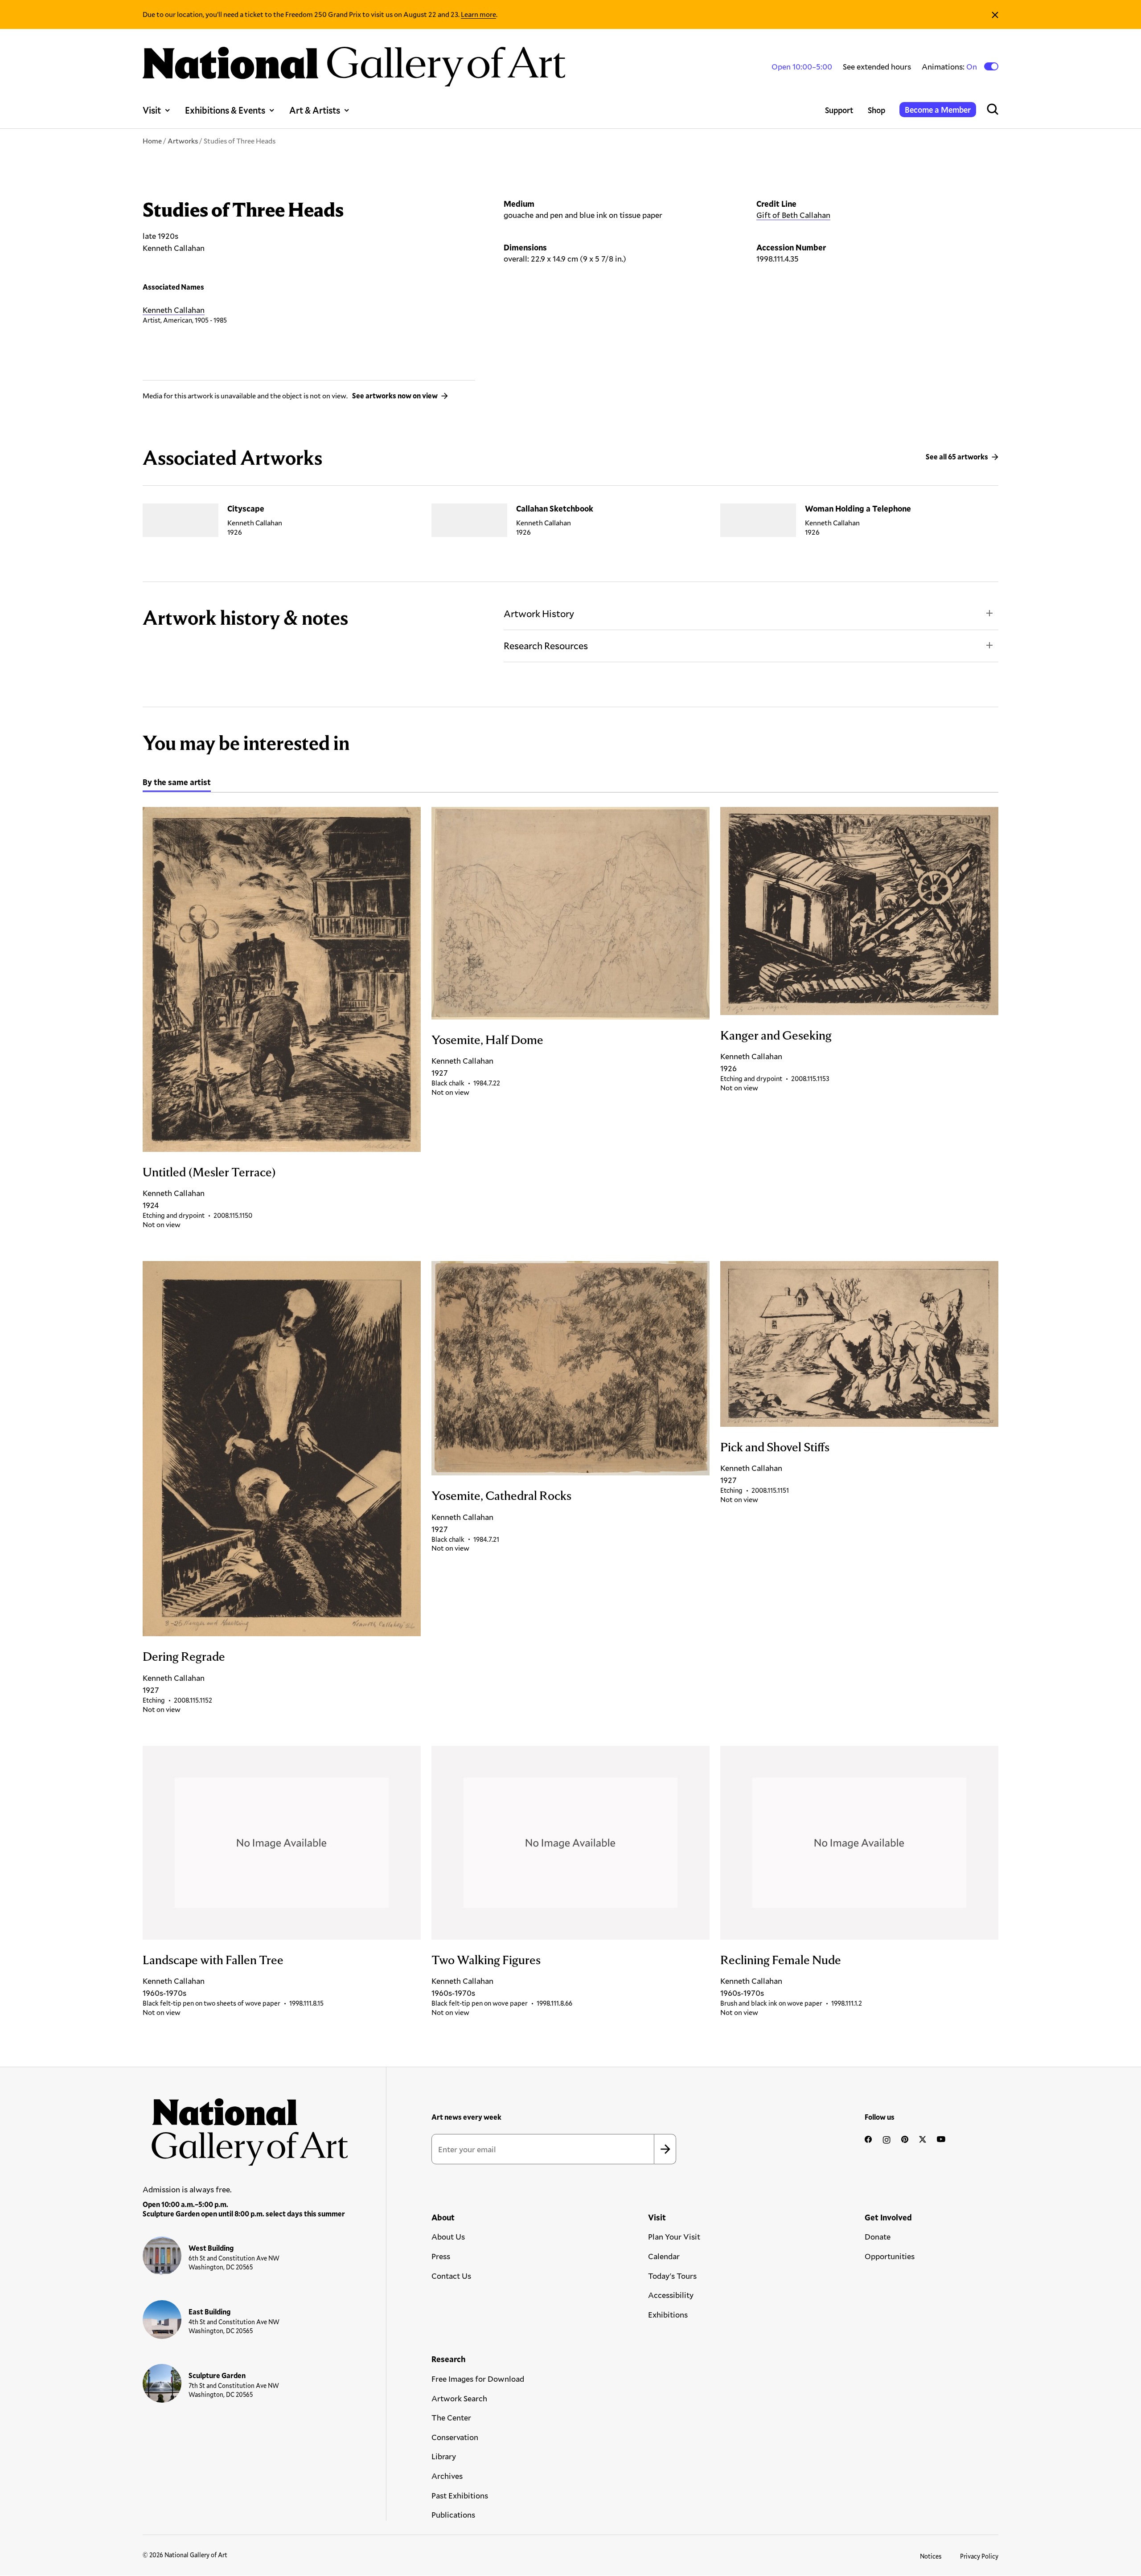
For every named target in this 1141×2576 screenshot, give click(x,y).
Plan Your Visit (674, 2236)
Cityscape (246, 508)
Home (152, 141)
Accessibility (671, 2295)
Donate (878, 2236)
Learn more (478, 14)
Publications (453, 2515)
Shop (876, 110)
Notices (931, 2556)
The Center (451, 2417)
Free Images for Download (478, 2379)
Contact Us (451, 2276)
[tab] (177, 783)
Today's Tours (672, 2276)
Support (839, 110)
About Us (448, 2236)
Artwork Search (459, 2398)
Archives (447, 2476)
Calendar (664, 2256)
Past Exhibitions (460, 2495)
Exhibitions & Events (225, 110)
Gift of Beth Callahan (793, 215)
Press (441, 2256)
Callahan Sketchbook (555, 508)
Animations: (950, 67)
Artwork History (539, 613)
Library (444, 2456)
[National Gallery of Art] (246, 2127)
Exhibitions (668, 2314)
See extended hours (877, 66)
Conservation (455, 2437)
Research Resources (546, 645)
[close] (995, 14)
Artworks (183, 141)
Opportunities (890, 2256)
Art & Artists (315, 110)
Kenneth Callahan (174, 310)
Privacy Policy (979, 2556)
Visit (152, 110)
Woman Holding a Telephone (858, 508)
